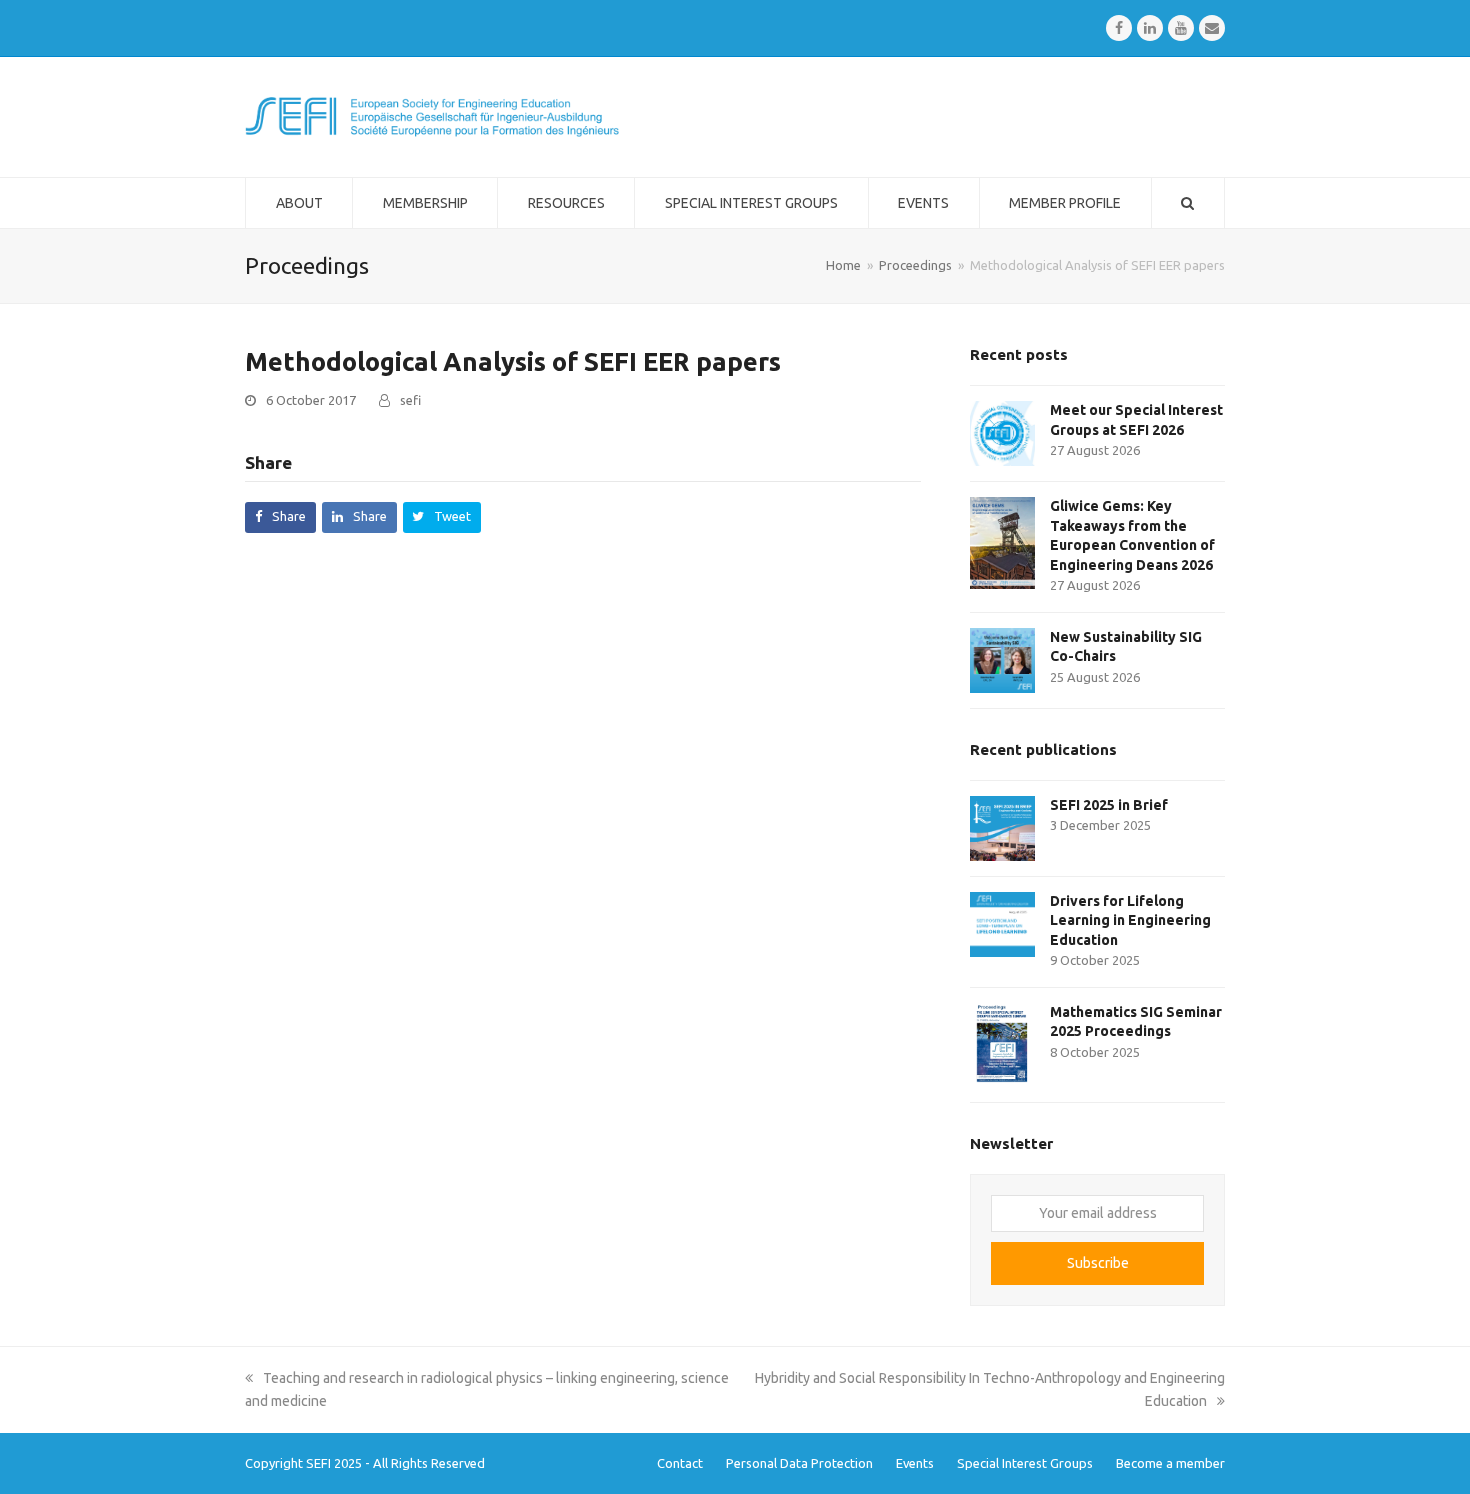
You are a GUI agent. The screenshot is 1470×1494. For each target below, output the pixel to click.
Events (915, 1463)
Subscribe (1098, 1263)
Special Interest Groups (1025, 1463)
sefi (410, 400)
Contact (680, 1463)
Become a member (1170, 1463)
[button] (280, 517)
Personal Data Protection (799, 1463)
